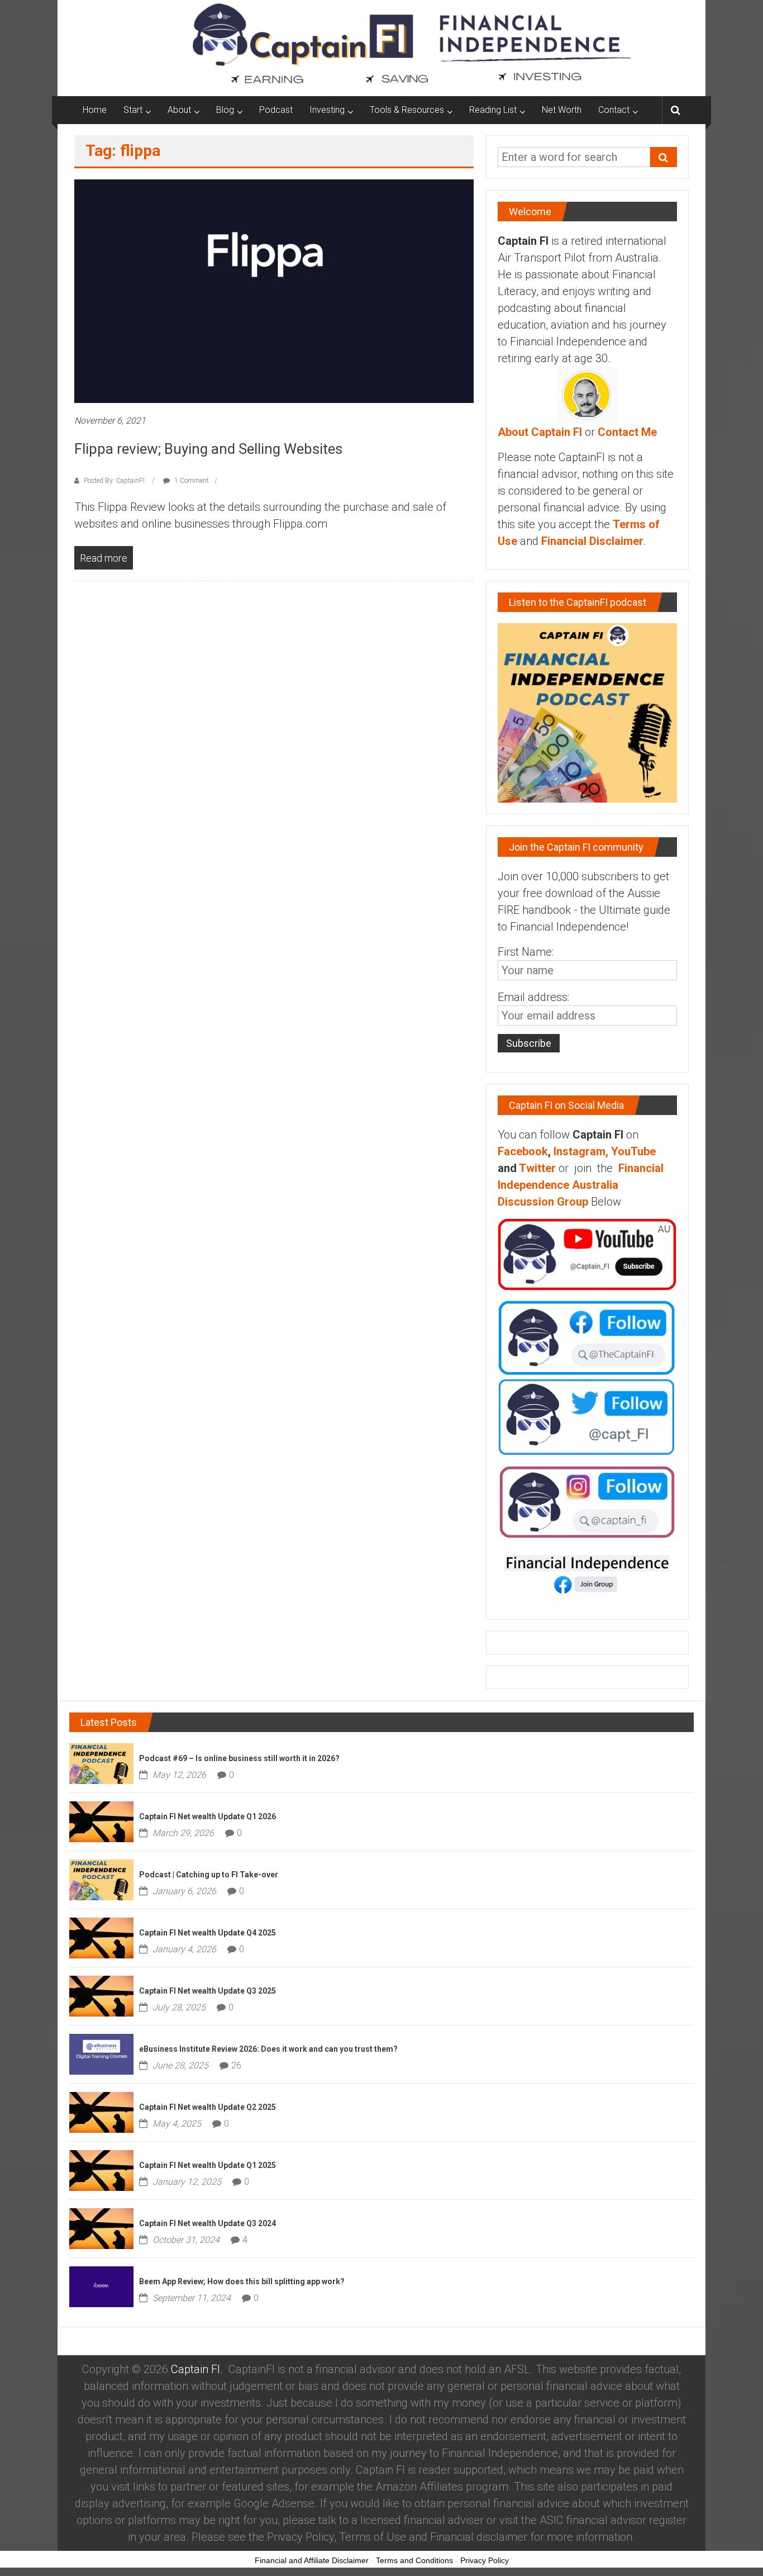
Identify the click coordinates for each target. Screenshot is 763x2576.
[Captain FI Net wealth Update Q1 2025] (101, 2169)
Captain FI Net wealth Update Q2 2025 (208, 2107)
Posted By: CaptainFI (114, 481)
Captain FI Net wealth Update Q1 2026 (208, 1816)
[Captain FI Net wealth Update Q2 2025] (101, 2111)
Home (95, 110)
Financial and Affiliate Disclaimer (312, 2560)
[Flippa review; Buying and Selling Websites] (274, 291)
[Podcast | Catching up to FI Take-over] (101, 1878)
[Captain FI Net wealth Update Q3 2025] (101, 1995)
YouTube (633, 1151)
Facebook (523, 1151)
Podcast (276, 110)
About (179, 110)
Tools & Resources (407, 110)
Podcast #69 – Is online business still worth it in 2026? (239, 1758)
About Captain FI (540, 432)
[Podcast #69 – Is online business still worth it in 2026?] (101, 1762)
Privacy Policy (485, 2560)
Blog (225, 110)
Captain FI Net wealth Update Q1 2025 (208, 2165)
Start (133, 110)
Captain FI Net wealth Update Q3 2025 (208, 1991)
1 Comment (191, 481)
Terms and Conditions (414, 2560)
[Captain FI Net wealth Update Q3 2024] (101, 2227)
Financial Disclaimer (592, 541)
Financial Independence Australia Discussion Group (581, 1185)
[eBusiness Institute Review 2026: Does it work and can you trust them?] (101, 2053)
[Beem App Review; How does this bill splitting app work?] (101, 2285)
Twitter (537, 1168)
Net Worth (562, 110)
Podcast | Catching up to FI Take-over (209, 1875)
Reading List (493, 110)
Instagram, (581, 1151)
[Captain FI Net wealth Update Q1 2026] (101, 1820)
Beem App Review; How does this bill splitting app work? (242, 2281)
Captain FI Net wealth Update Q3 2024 (208, 2223)
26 (236, 2065)
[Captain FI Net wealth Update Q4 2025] (101, 1937)
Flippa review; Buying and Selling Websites (208, 449)
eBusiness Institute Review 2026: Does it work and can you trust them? (268, 2049)
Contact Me (627, 432)
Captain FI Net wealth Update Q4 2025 (208, 1933)
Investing (327, 110)
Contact (614, 110)
